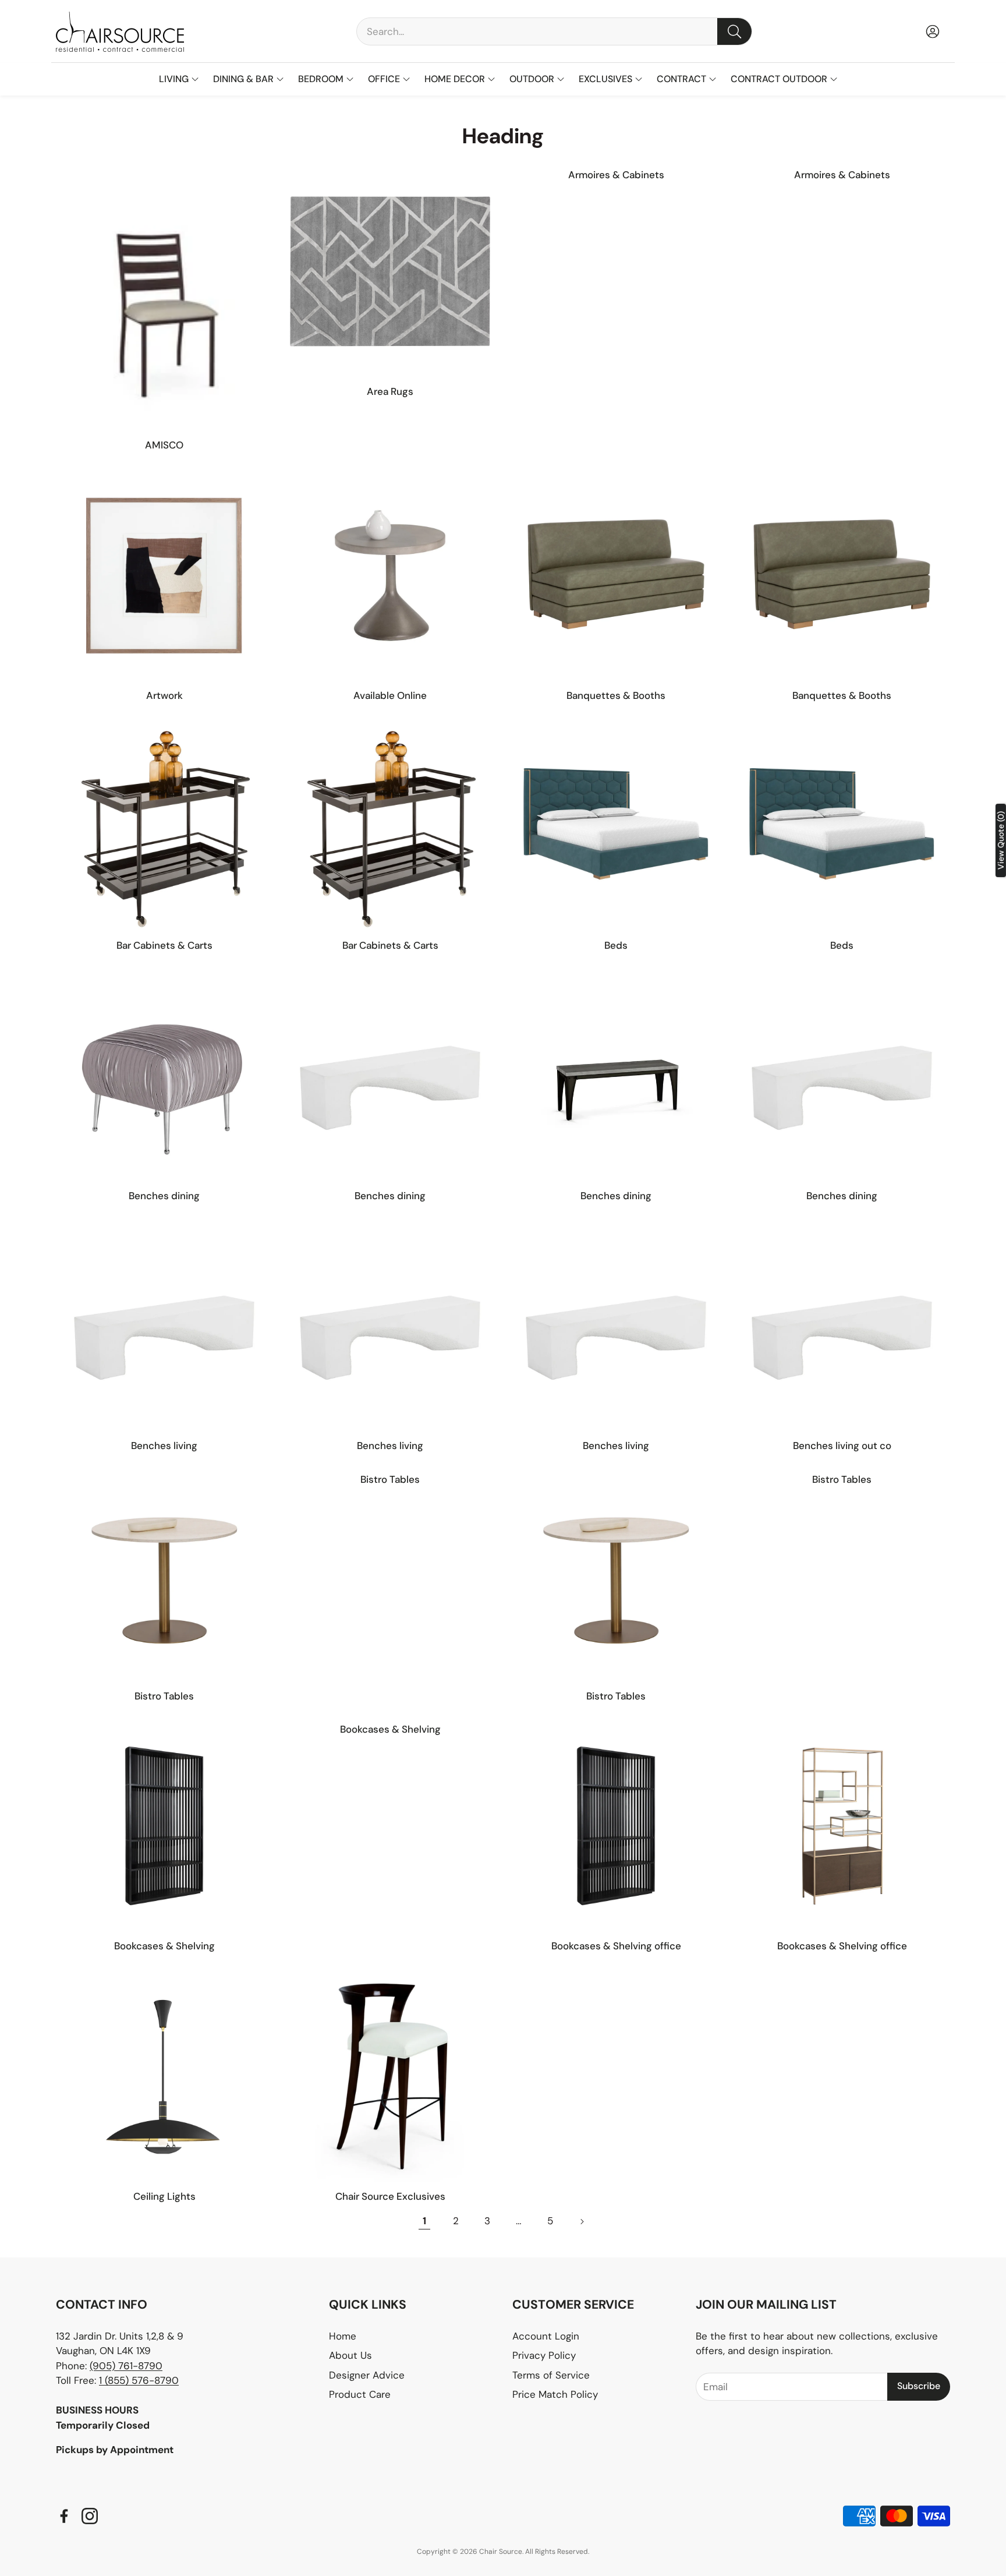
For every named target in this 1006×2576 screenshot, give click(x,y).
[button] (554, 31)
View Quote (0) (1001, 840)
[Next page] (582, 2221)
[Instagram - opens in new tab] (90, 2516)
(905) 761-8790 (126, 2366)
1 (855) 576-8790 (139, 2380)
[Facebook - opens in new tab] (64, 2516)
